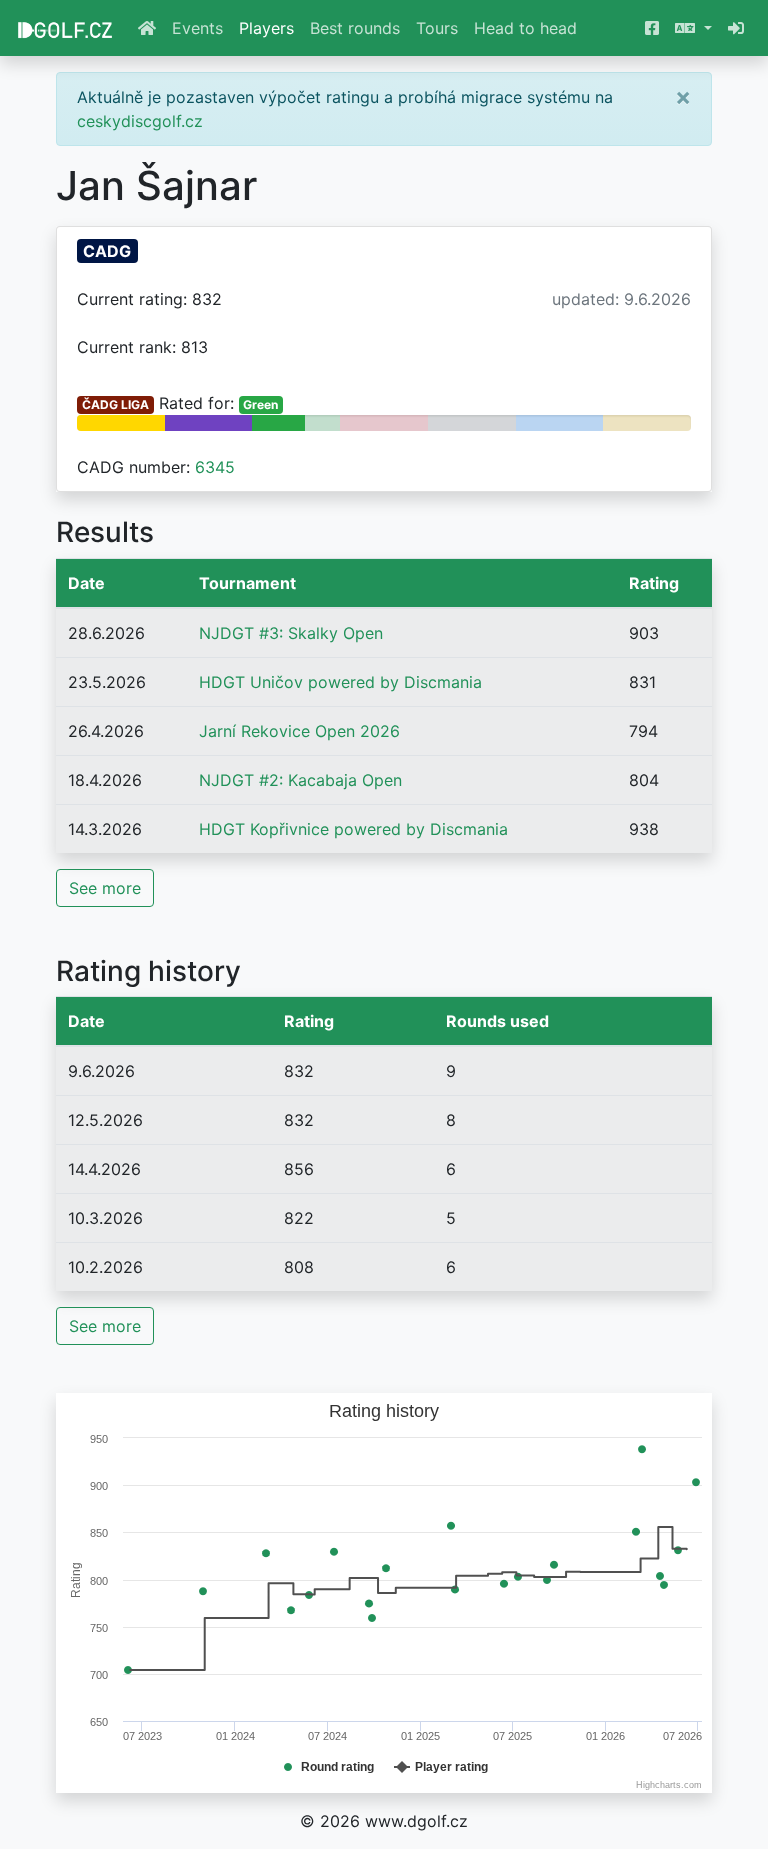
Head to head (525, 28)
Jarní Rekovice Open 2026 (299, 731)
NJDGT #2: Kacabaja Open (300, 780)
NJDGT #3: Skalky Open (291, 633)
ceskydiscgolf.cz (140, 121)
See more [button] (105, 888)
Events (197, 28)
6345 (215, 467)
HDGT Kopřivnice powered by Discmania (353, 829)
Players (266, 28)
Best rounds (355, 28)
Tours (437, 28)
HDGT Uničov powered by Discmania (340, 682)
